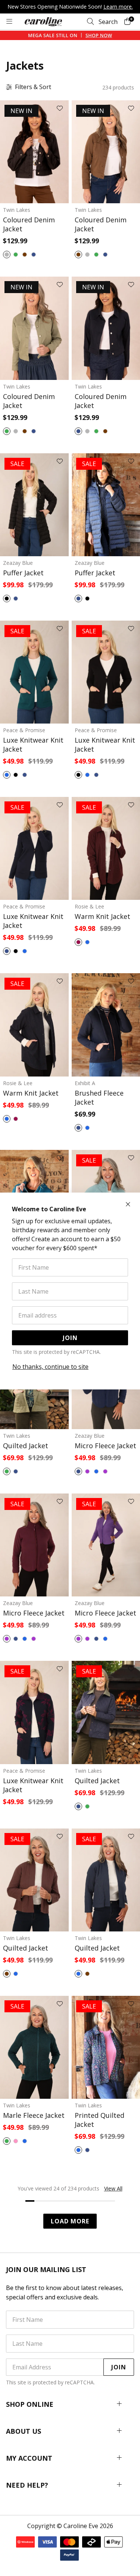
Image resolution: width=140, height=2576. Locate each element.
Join (70, 1338)
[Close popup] (128, 1205)
